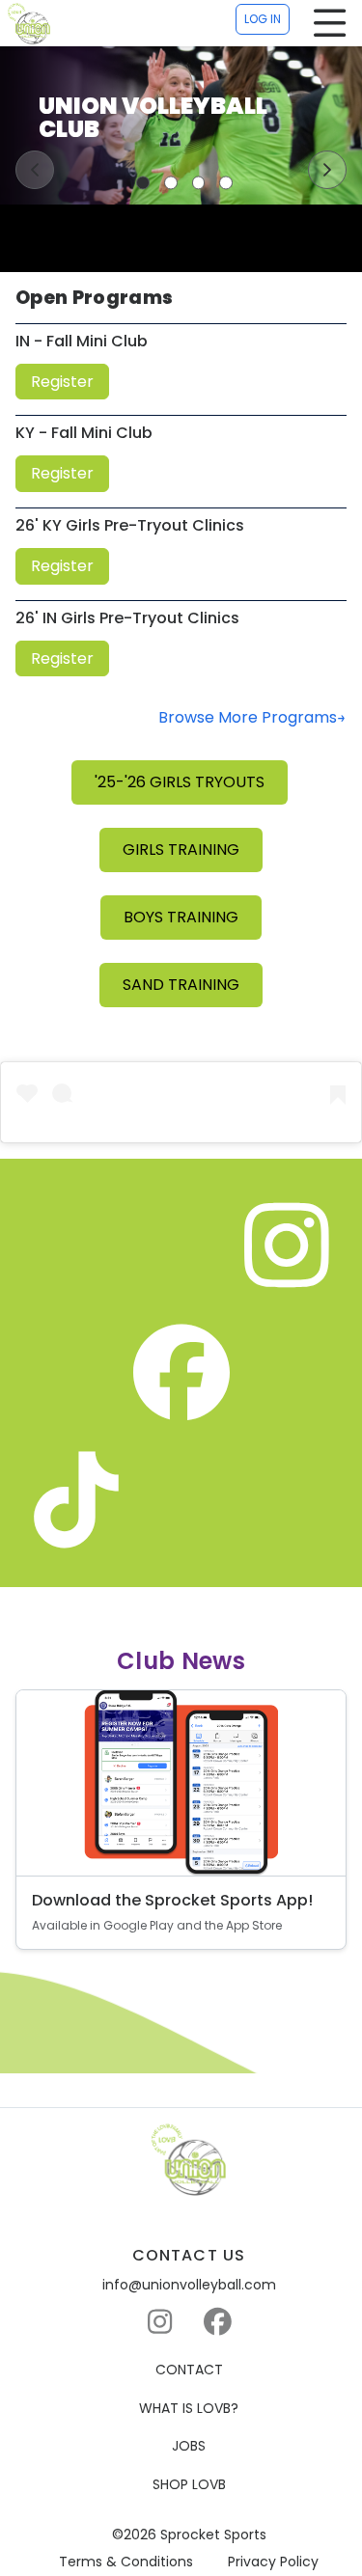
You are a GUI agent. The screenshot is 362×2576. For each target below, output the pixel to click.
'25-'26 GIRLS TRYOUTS (180, 782)
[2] (171, 182)
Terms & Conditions (126, 2562)
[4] (226, 182)
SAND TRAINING (181, 985)
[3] (199, 182)
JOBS (189, 2446)
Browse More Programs (248, 717)
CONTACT (189, 2370)
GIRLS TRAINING (181, 850)
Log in (263, 19)
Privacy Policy (273, 2562)
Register (62, 382)
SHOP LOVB (189, 2485)
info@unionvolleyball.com (189, 2285)
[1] (143, 182)
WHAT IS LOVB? (189, 2409)
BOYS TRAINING (181, 917)
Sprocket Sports (213, 2535)
